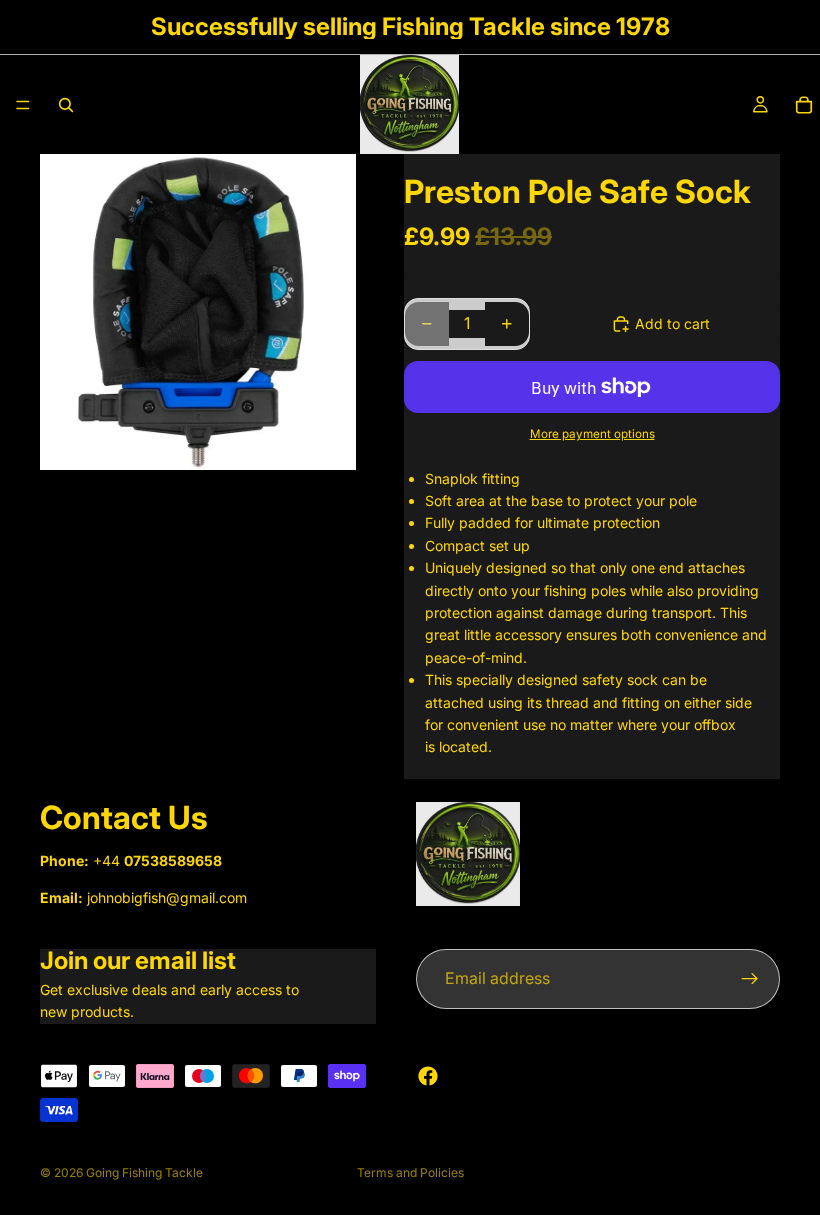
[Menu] (23, 105)
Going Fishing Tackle (144, 1172)
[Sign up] (750, 979)
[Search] (66, 105)
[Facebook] (428, 1076)
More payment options (592, 434)
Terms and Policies (410, 1172)
